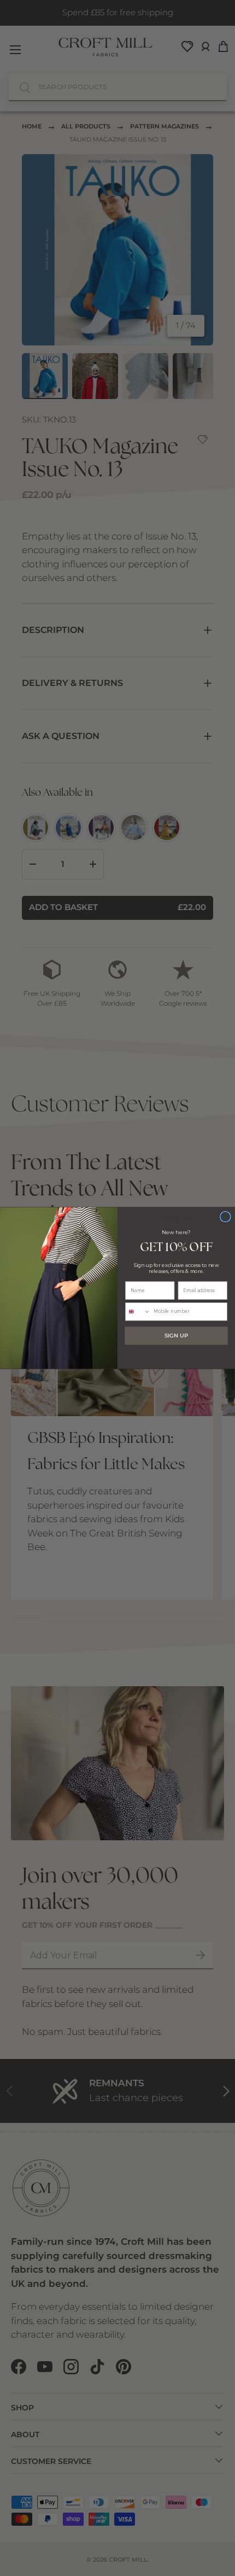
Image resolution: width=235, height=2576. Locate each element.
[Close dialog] (226, 1217)
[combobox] (138, 1312)
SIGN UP (176, 1336)
